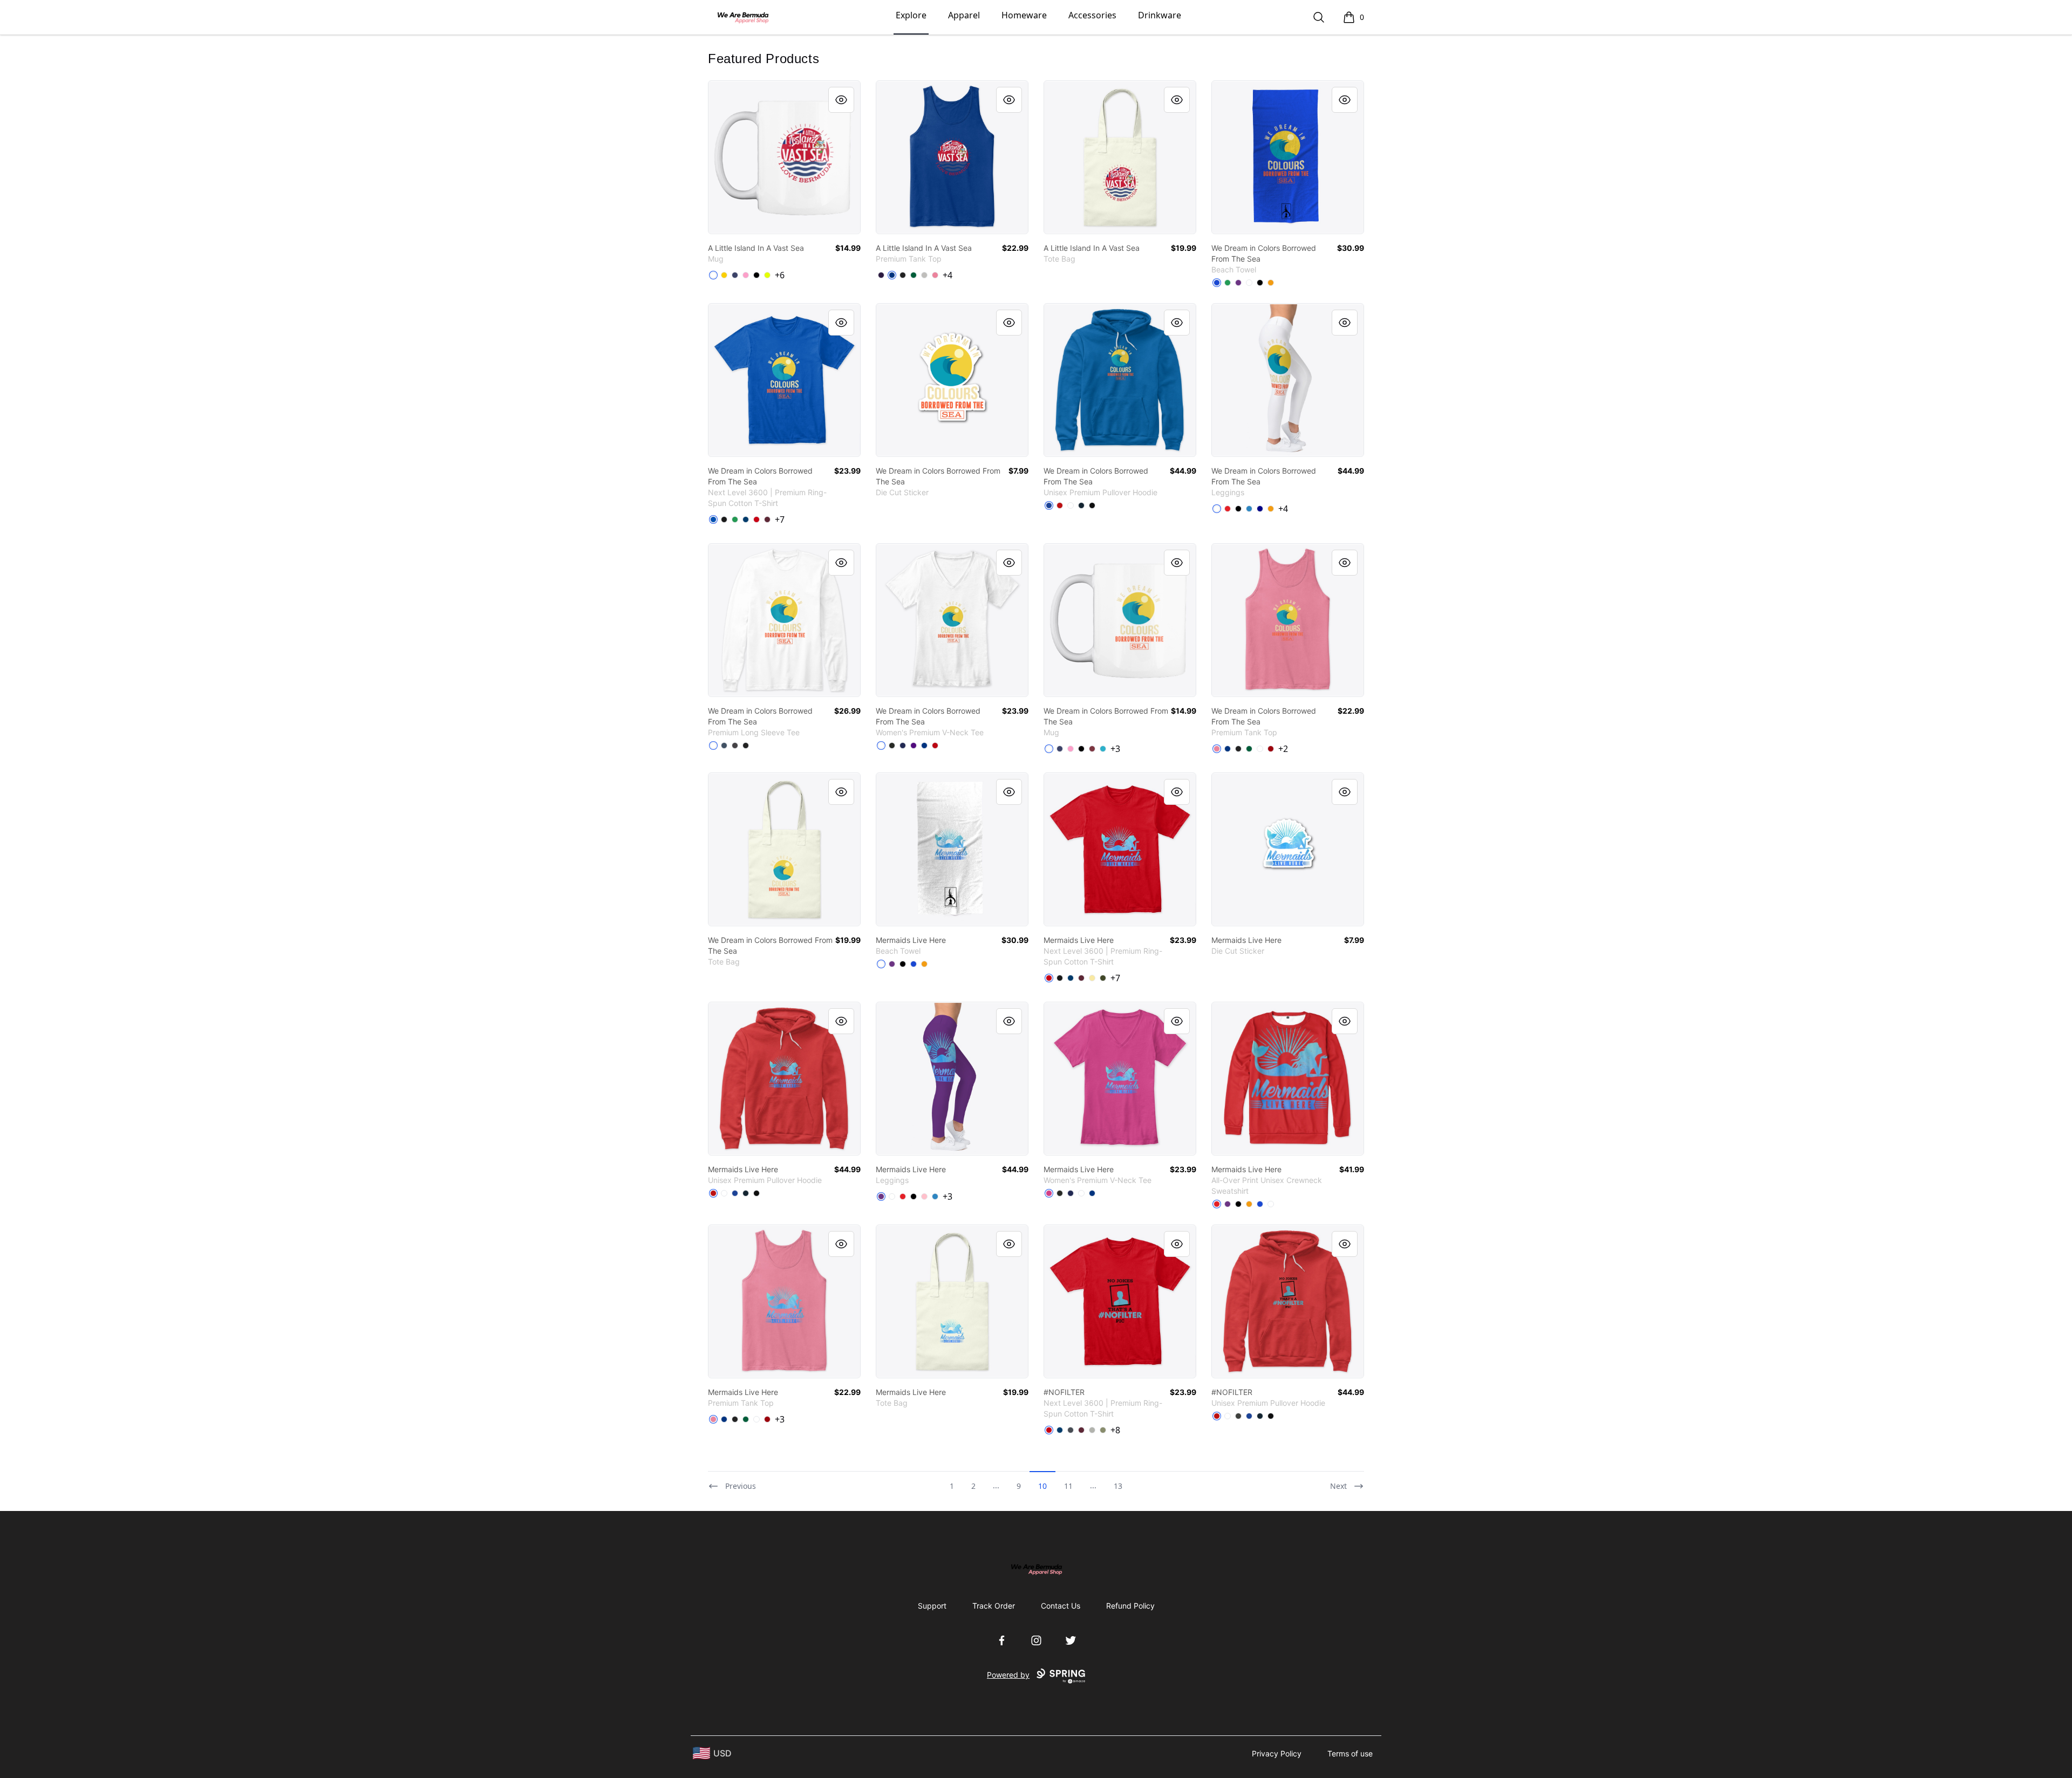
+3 (1115, 749)
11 (1068, 1486)
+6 (780, 275)
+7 (780, 519)
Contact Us (1061, 1606)
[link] (784, 157)
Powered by (1008, 1675)
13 (1118, 1486)
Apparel (964, 15)
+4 (948, 275)
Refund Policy (1130, 1606)
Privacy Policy (1277, 1753)
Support (932, 1606)
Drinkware (1160, 15)
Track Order (994, 1606)
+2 (1283, 749)
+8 (1115, 1430)
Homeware (1024, 15)
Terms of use (1350, 1753)
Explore (911, 15)
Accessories (1092, 15)
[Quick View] (841, 100)
